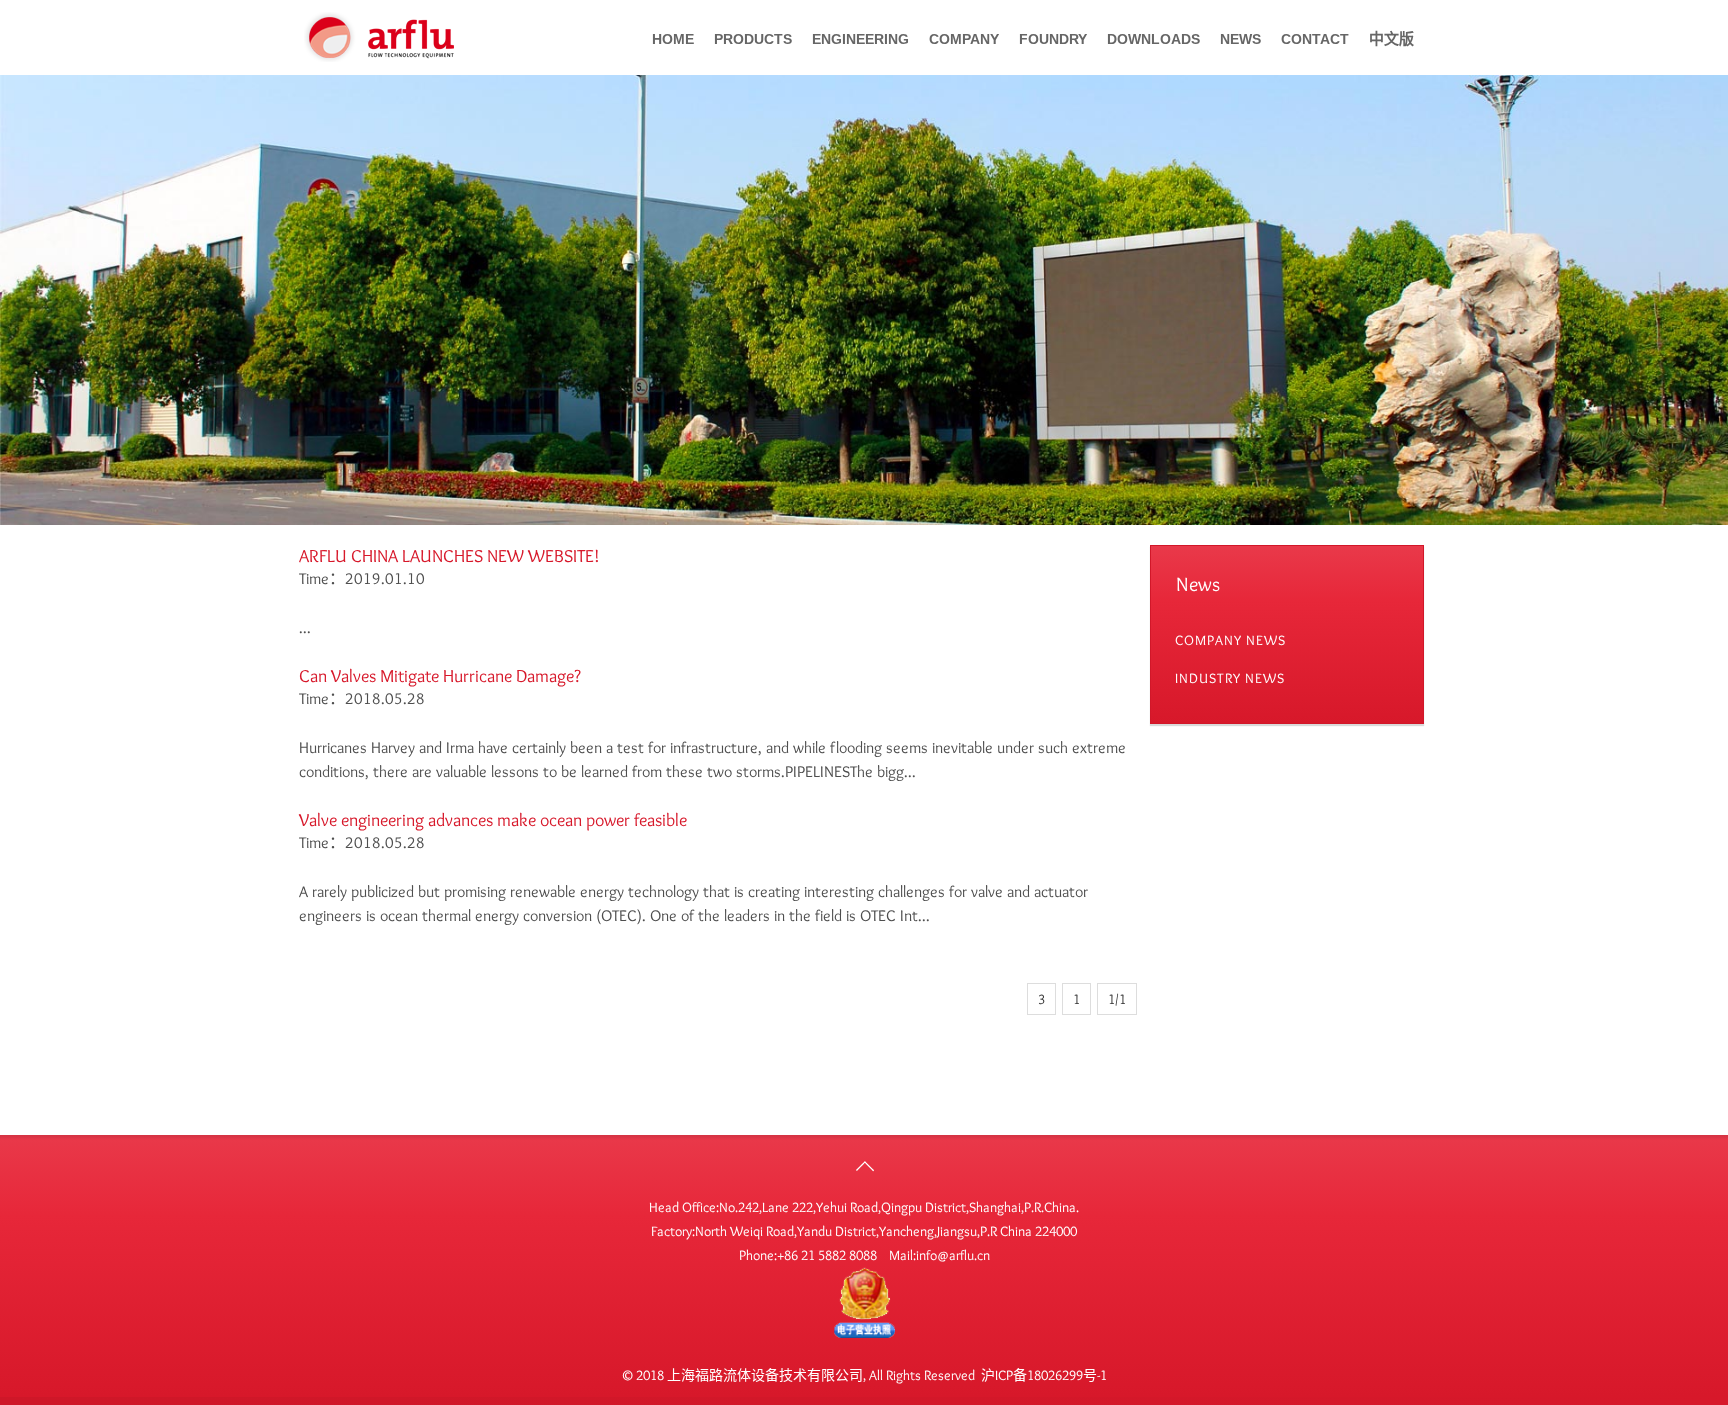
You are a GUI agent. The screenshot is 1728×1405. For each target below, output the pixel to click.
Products (753, 39)
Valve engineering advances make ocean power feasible (493, 820)
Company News (1230, 640)
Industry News (1230, 678)
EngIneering (860, 39)
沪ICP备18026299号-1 (1044, 1375)
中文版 (1391, 39)
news (1240, 39)
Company (964, 39)
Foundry (1053, 39)
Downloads (1153, 39)
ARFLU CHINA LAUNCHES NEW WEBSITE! (449, 556)
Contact (1315, 39)
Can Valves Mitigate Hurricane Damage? (440, 676)
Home (673, 39)
